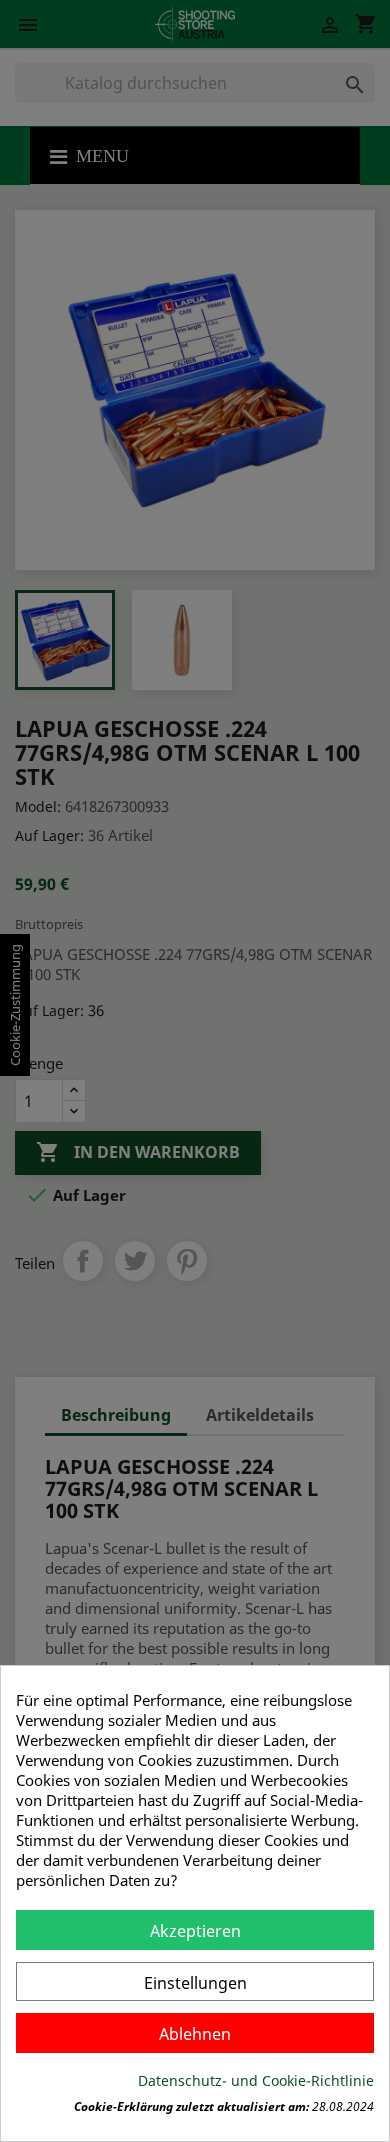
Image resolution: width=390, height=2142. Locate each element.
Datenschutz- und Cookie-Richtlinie (256, 2080)
